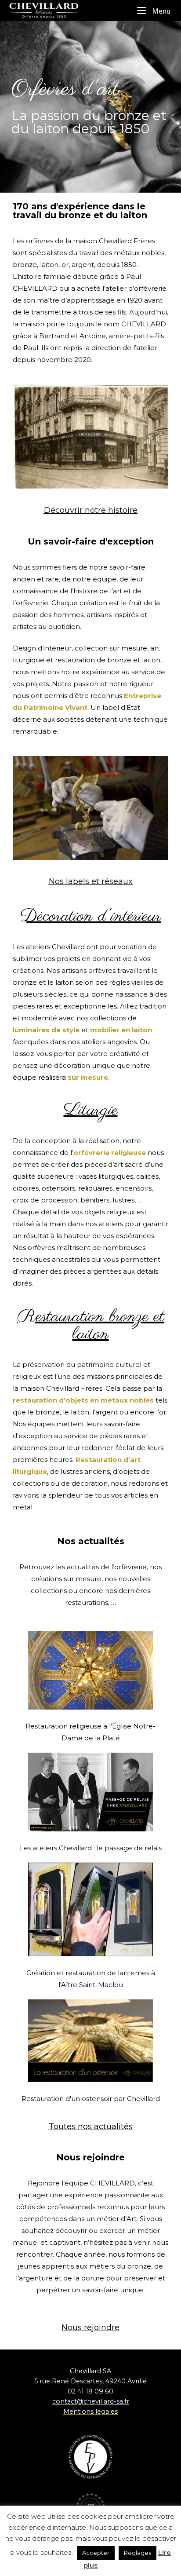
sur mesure (88, 1077)
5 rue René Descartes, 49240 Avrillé (90, 2381)
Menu (160, 11)
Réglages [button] (138, 2553)
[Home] (53, 10)
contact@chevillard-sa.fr (91, 2401)
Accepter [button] (96, 2553)
